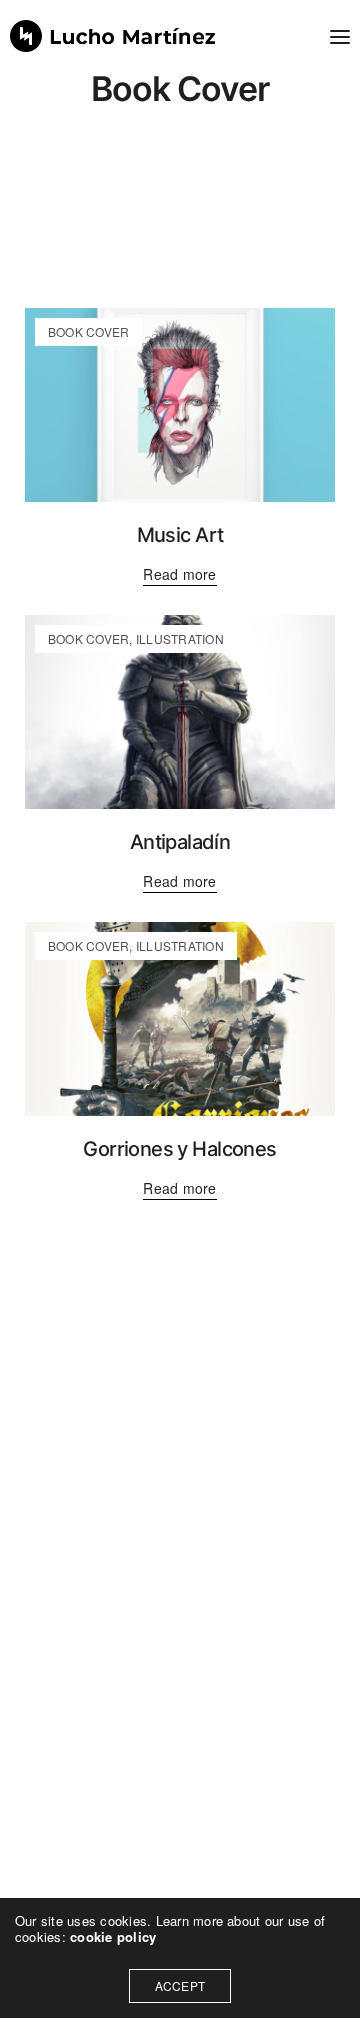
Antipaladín (180, 842)
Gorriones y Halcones (179, 1149)
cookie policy (113, 1936)
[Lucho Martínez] (113, 36)
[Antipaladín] (180, 712)
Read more (179, 574)
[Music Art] (180, 405)
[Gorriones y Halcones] (180, 1019)
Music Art (180, 535)
